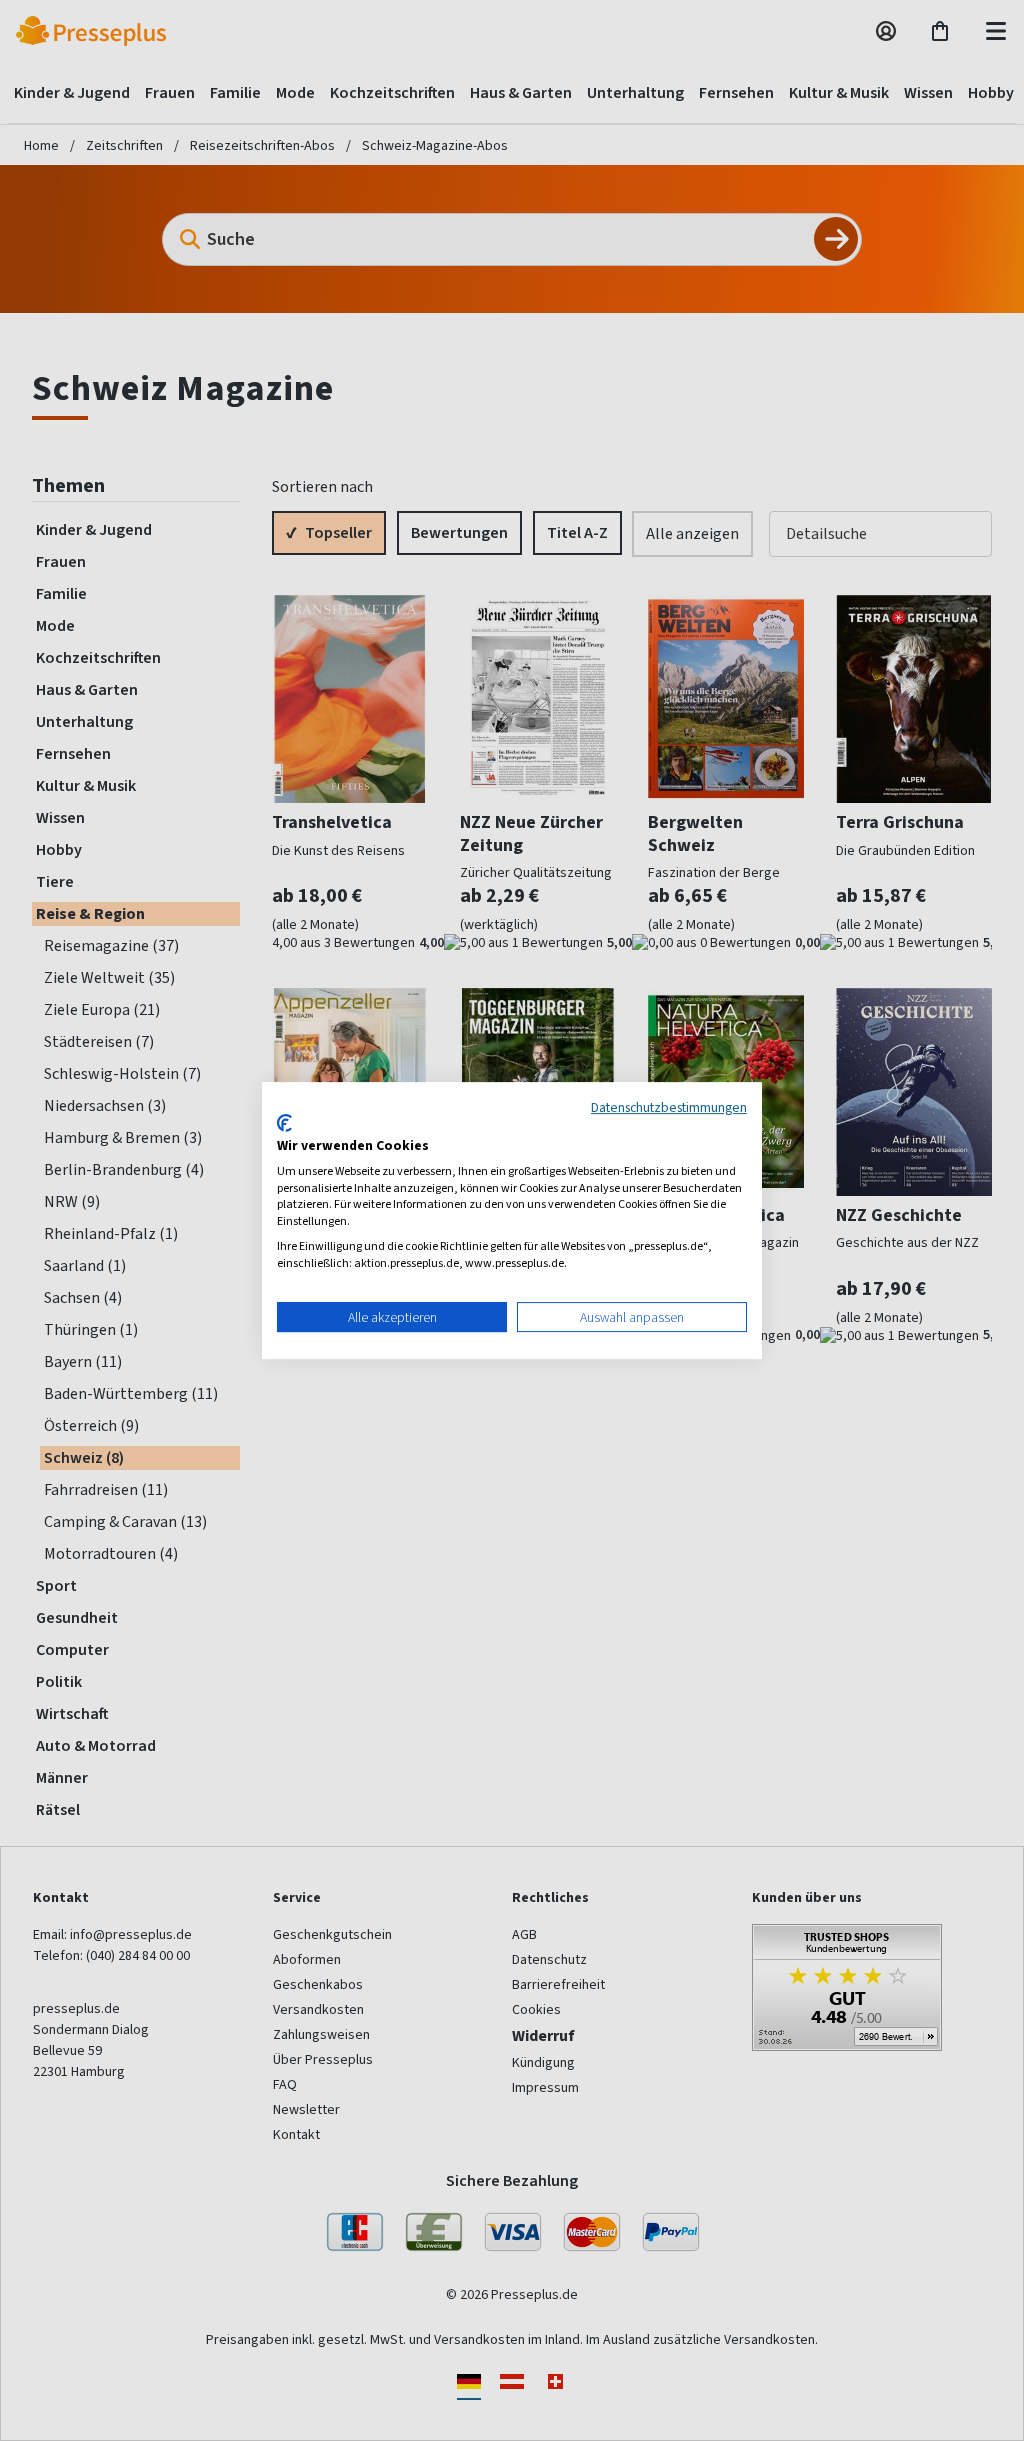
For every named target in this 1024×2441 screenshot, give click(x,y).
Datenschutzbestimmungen (669, 1107)
